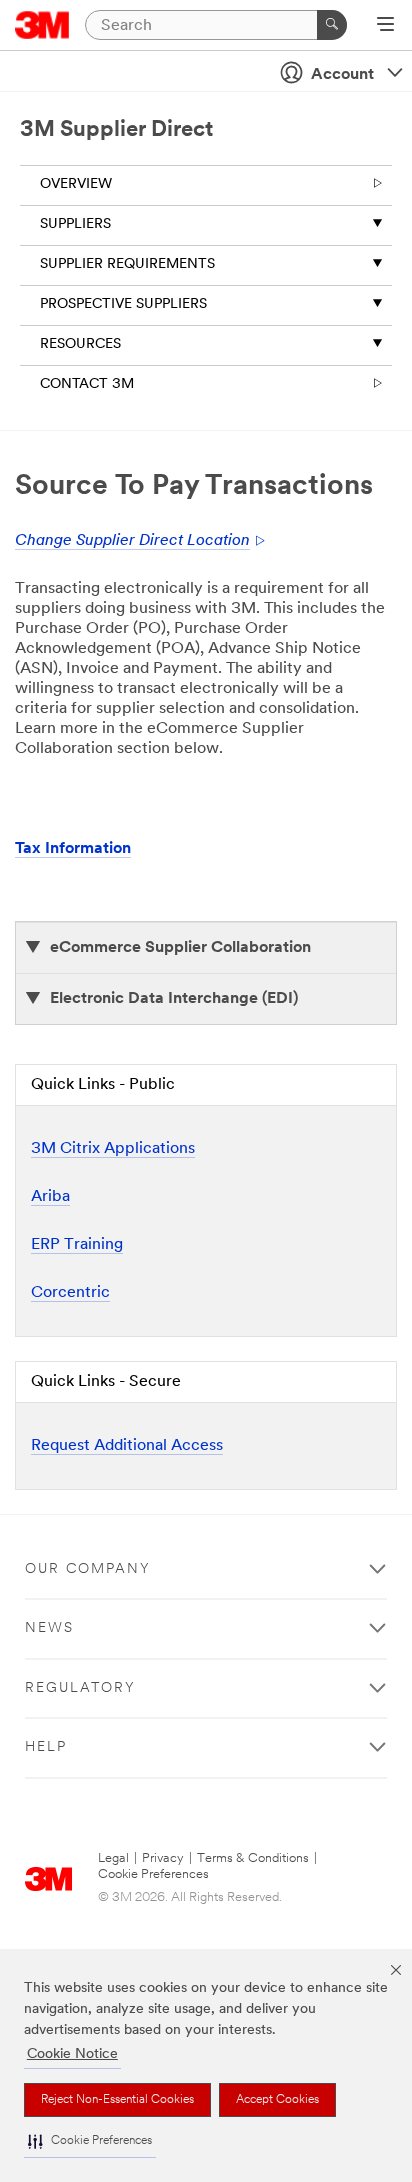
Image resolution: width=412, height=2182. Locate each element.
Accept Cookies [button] (277, 2100)
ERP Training (77, 1245)
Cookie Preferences (153, 1874)
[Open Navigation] (385, 26)
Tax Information (73, 849)
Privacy (163, 1858)
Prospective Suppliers (123, 304)
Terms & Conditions (253, 1858)
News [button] (49, 1628)
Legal (113, 1858)
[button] (90, 2141)
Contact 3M (87, 384)
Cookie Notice (72, 2054)
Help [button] (46, 1747)
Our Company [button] (88, 1569)
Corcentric (70, 1293)
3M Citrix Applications (113, 1149)
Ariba (50, 1197)
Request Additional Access (127, 1446)
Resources (80, 344)
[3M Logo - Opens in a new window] (42, 25)
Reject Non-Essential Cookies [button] (117, 2100)
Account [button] (342, 75)
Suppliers (75, 224)
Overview (76, 184)
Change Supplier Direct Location (132, 541)
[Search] (332, 25)
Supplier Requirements (127, 264)
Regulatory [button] (80, 1688)
